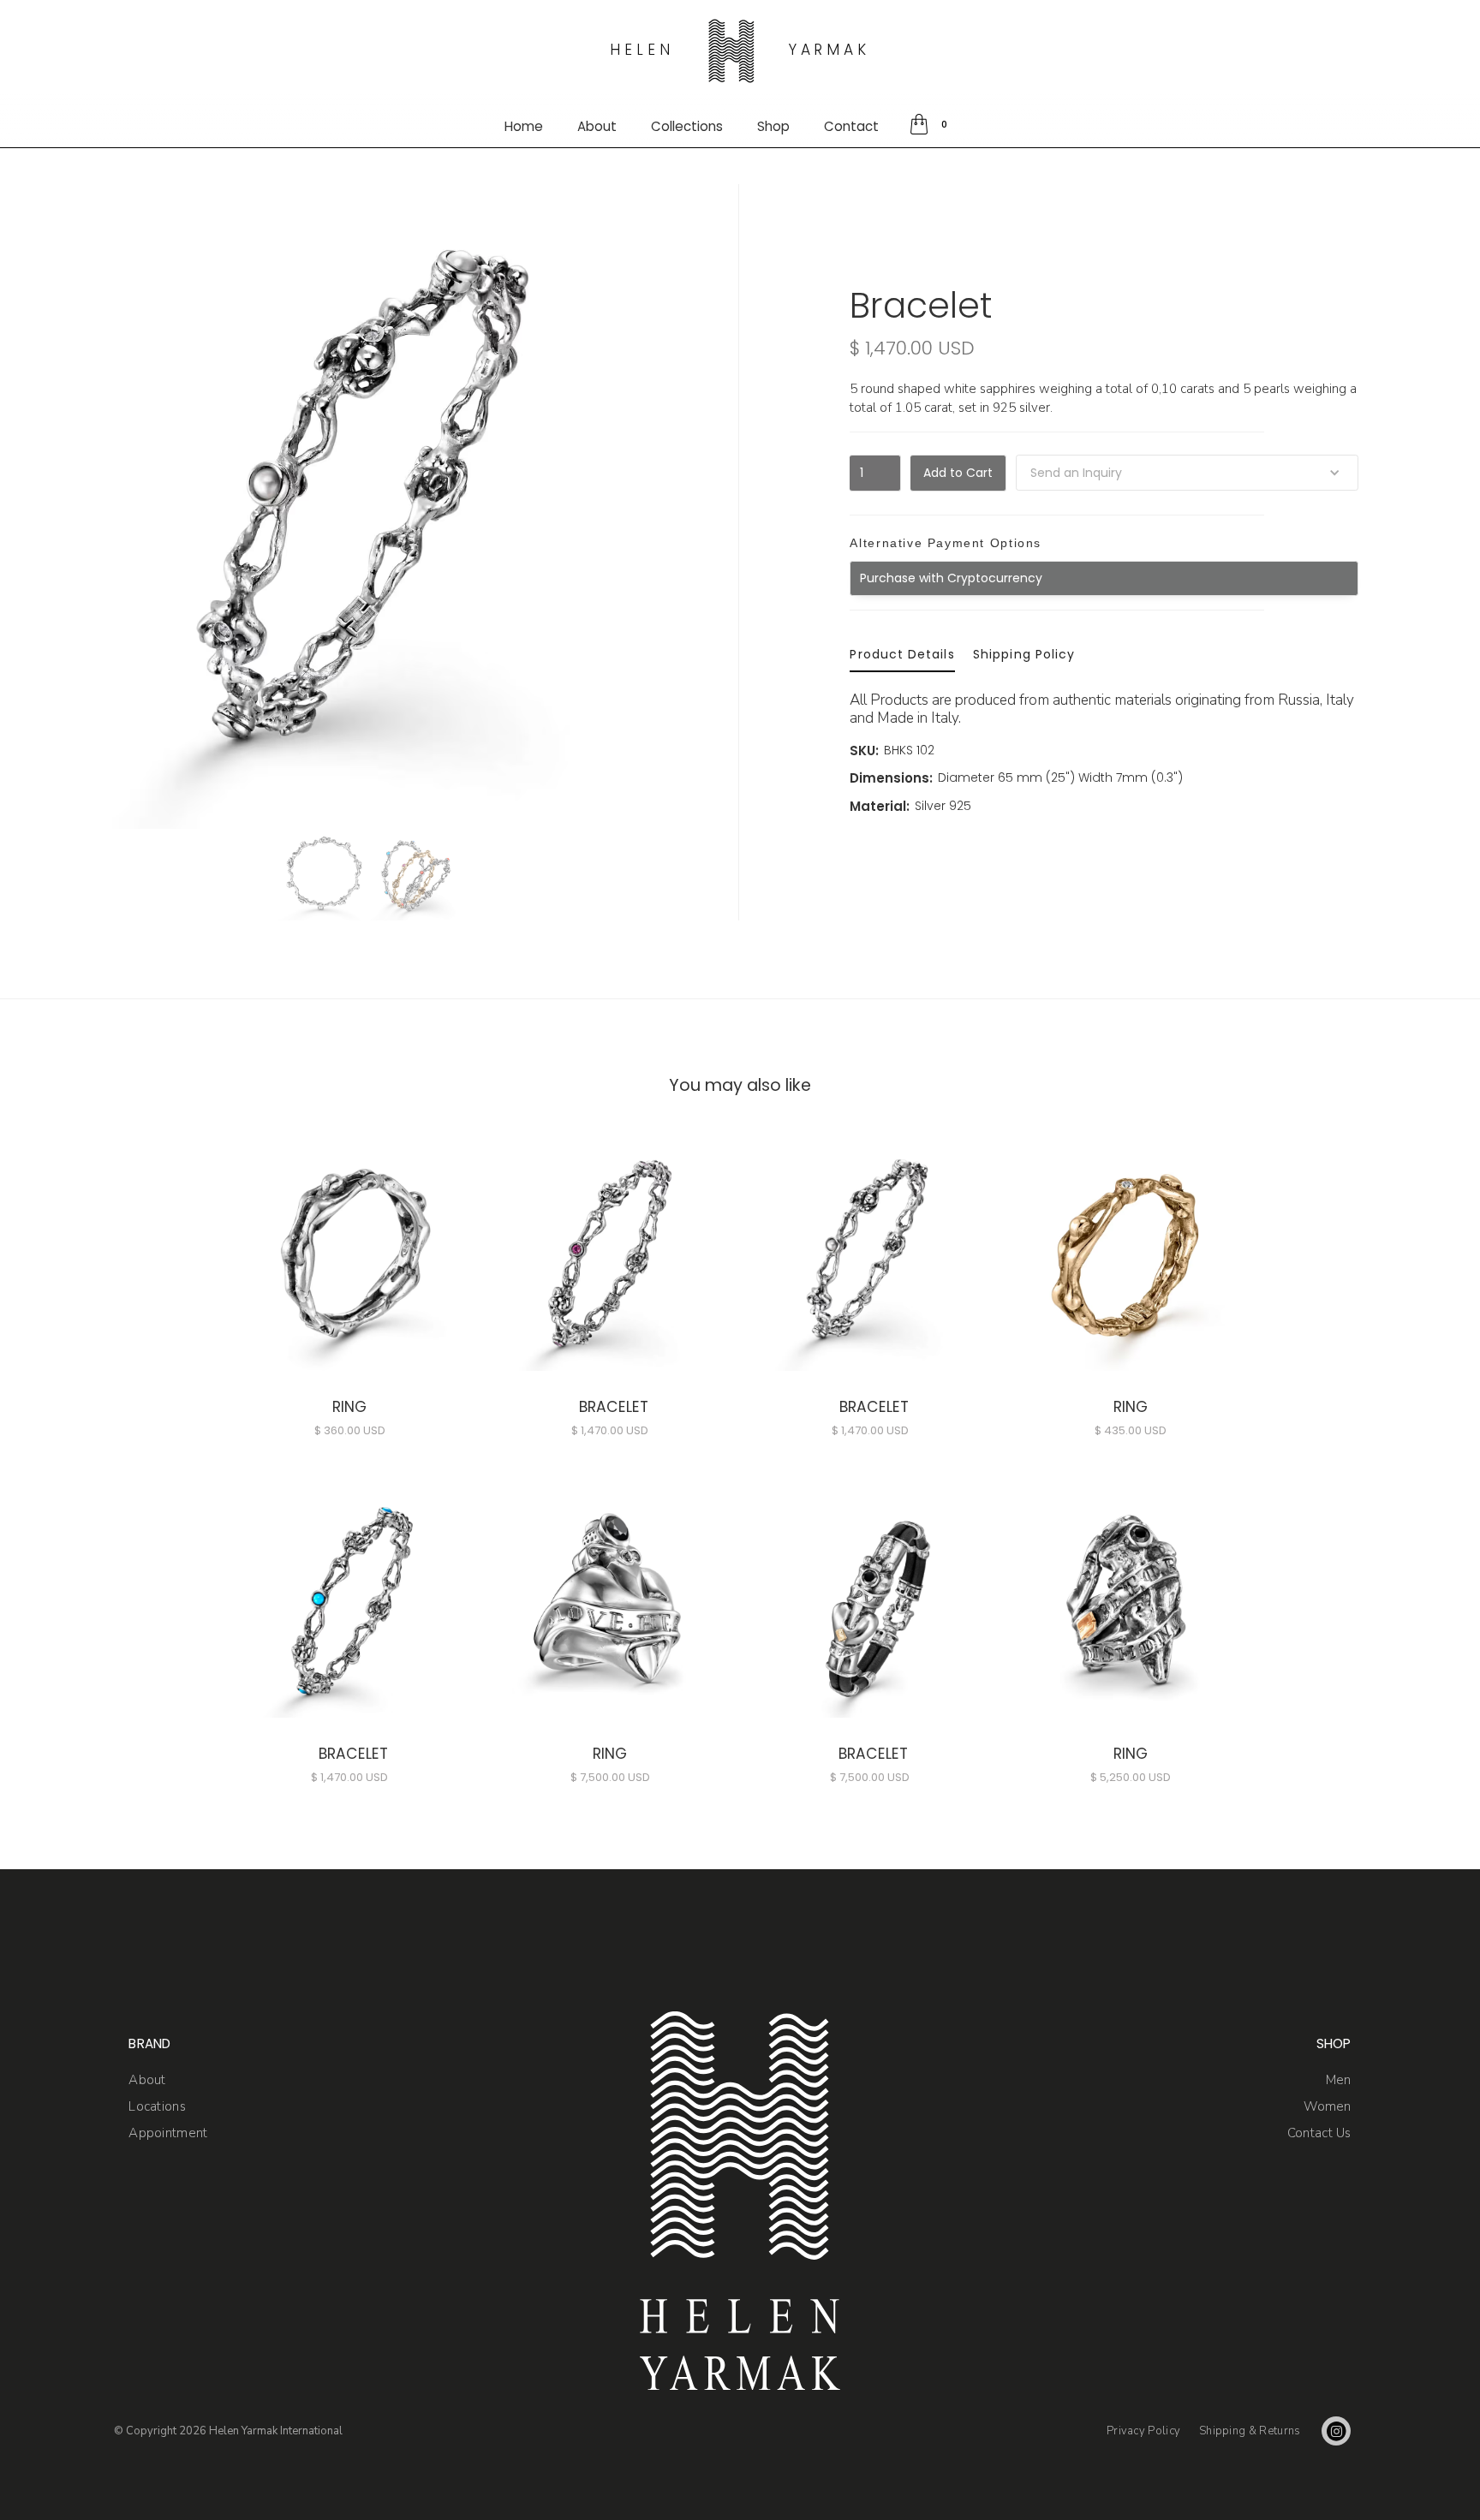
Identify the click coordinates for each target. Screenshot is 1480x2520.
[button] (931, 125)
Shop (773, 126)
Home (524, 126)
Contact (851, 126)
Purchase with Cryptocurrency (951, 578)
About (597, 126)
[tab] (902, 655)
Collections (687, 126)
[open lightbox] (325, 875)
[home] (731, 51)
